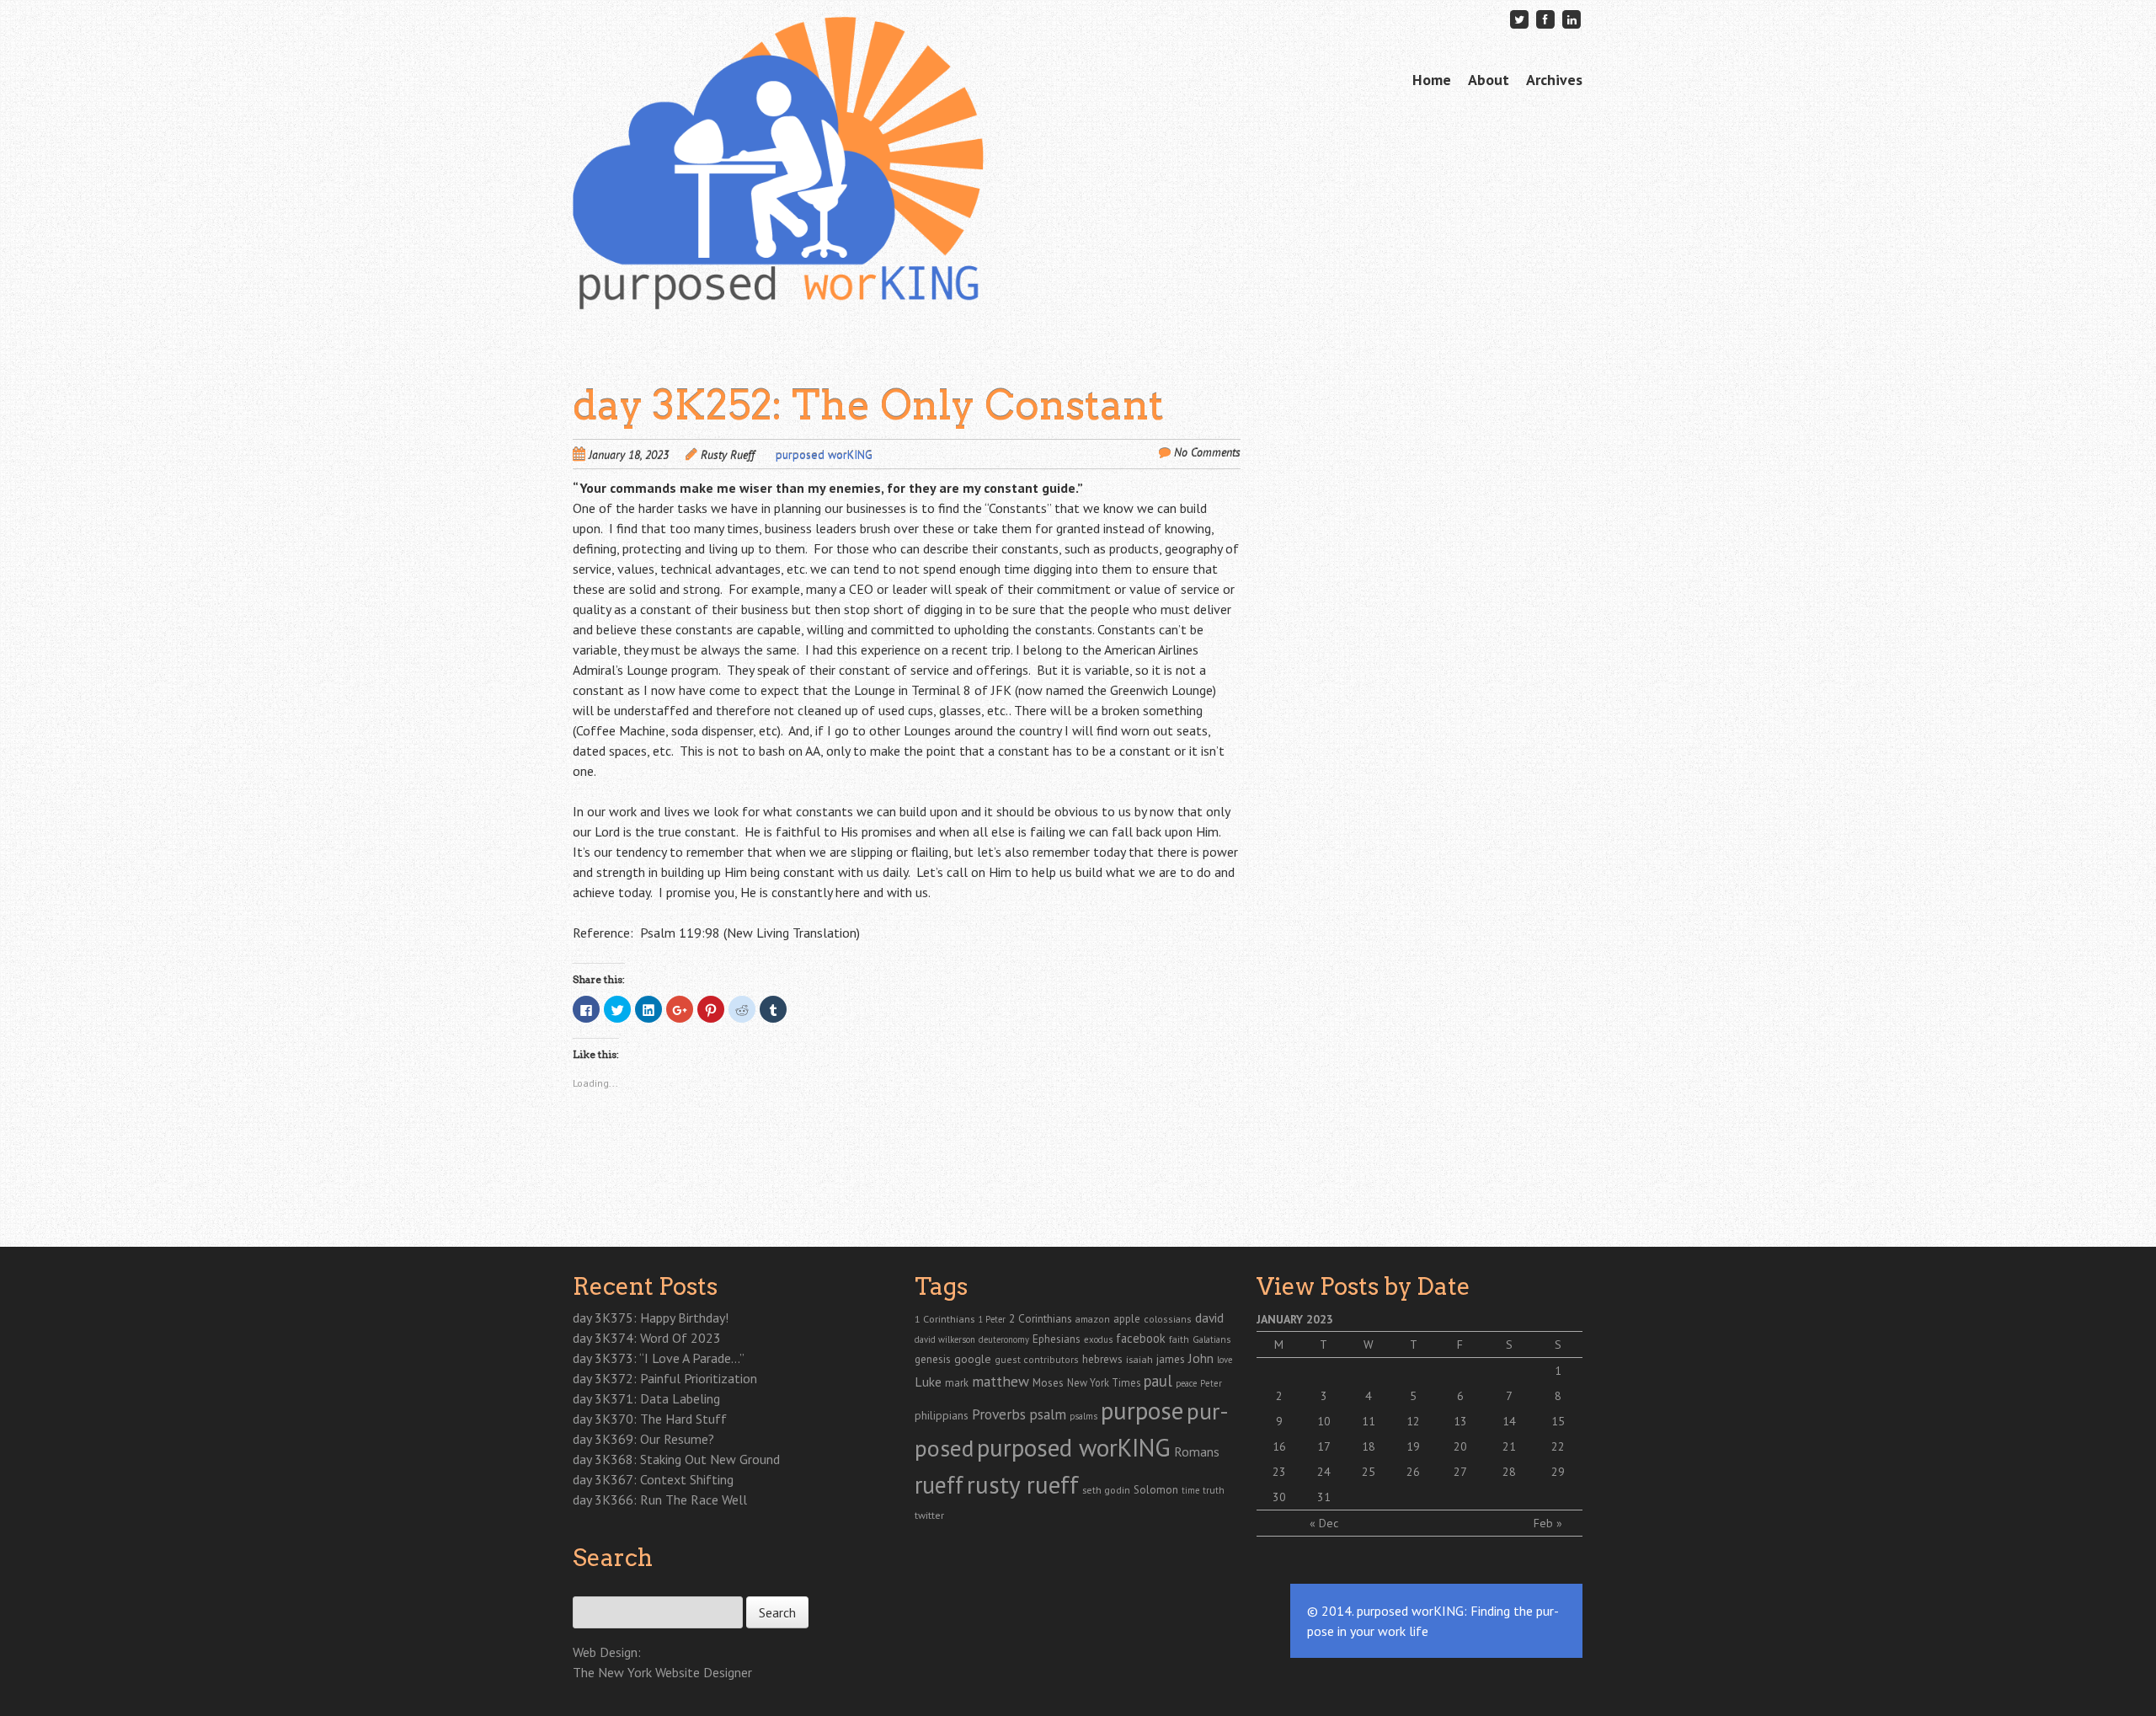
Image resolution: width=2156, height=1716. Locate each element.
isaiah (1139, 1359)
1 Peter (992, 1319)
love (1225, 1360)
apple (1127, 1319)
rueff (939, 1485)
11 (1369, 1421)
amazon (1093, 1319)
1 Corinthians (945, 1318)
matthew (1001, 1381)
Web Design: (607, 1652)
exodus (1098, 1339)
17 (1324, 1446)
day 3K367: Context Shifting (653, 1479)
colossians (1168, 1319)
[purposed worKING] (778, 277)
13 (1460, 1421)
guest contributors (1037, 1359)
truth (1214, 1490)
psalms (1083, 1416)
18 (1369, 1446)
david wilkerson (945, 1339)
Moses (1048, 1382)
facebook (1141, 1338)
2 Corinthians (1041, 1318)
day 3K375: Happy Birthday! (651, 1318)
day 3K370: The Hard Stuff (650, 1419)
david (1209, 1318)
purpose (1142, 1410)
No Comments (1207, 452)
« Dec (1324, 1523)
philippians (942, 1415)
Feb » (1548, 1523)
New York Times (1104, 1382)
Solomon (1156, 1490)
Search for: (600, 1587)
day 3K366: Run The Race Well (660, 1499)
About (1489, 80)
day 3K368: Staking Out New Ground (676, 1459)
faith (1179, 1339)
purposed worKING (824, 455)
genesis (933, 1359)
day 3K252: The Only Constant (868, 405)
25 (1369, 1472)
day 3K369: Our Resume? (643, 1439)
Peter (1211, 1383)
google (973, 1359)
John (1201, 1358)
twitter (929, 1515)
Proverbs (999, 1414)
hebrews (1102, 1359)
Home (1432, 80)
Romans (1197, 1451)
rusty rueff (1023, 1484)
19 (1413, 1446)
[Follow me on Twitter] (1519, 19)
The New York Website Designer (662, 1672)
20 (1460, 1446)
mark (957, 1382)
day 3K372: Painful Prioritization (665, 1378)
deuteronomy (1004, 1339)
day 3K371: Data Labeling (646, 1398)
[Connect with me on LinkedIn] (1572, 19)
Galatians (1211, 1339)
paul (1158, 1381)
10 (1324, 1421)
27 (1460, 1472)
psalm (1048, 1414)
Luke (928, 1382)
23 (1279, 1472)
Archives (1554, 80)
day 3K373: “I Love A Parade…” (659, 1358)
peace (1186, 1383)
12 (1413, 1421)
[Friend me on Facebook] (1545, 19)
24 (1324, 1472)
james (1171, 1359)
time (1190, 1490)
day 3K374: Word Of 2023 (647, 1338)
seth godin (1106, 1490)
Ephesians (1057, 1339)
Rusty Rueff (728, 455)
